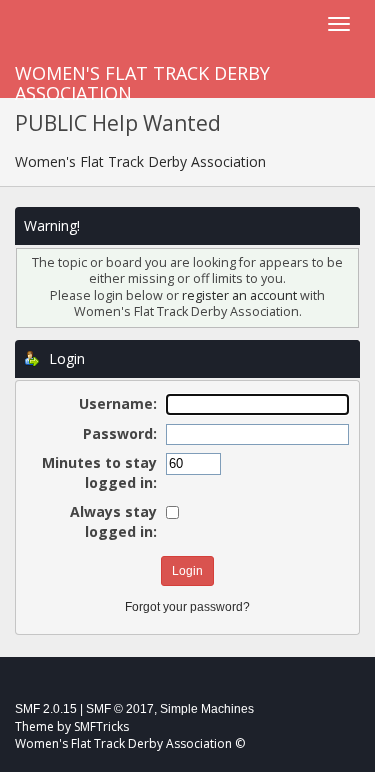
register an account (239, 295)
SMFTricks (101, 726)
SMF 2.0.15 (46, 709)
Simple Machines (207, 709)
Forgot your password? (187, 607)
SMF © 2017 (120, 709)
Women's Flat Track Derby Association (142, 79)
